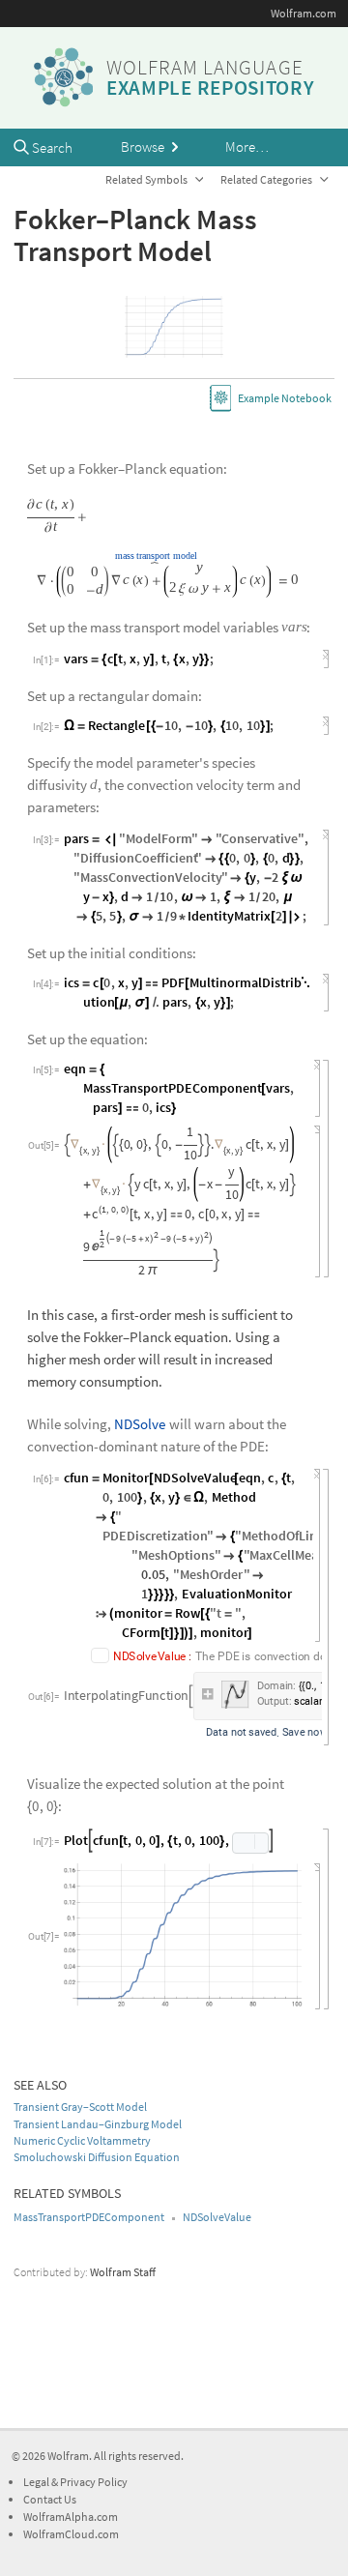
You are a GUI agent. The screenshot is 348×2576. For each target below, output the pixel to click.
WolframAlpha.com (71, 2517)
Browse (144, 146)
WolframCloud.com (71, 2534)
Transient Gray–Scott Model (80, 2107)
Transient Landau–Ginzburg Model (98, 2124)
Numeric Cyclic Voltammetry (82, 2140)
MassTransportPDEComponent (89, 2217)
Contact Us (50, 2499)
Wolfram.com (304, 13)
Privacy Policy (94, 2482)
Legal (37, 2482)
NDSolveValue (217, 2217)
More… (247, 146)
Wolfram (68, 2456)
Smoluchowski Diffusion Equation (97, 2157)
